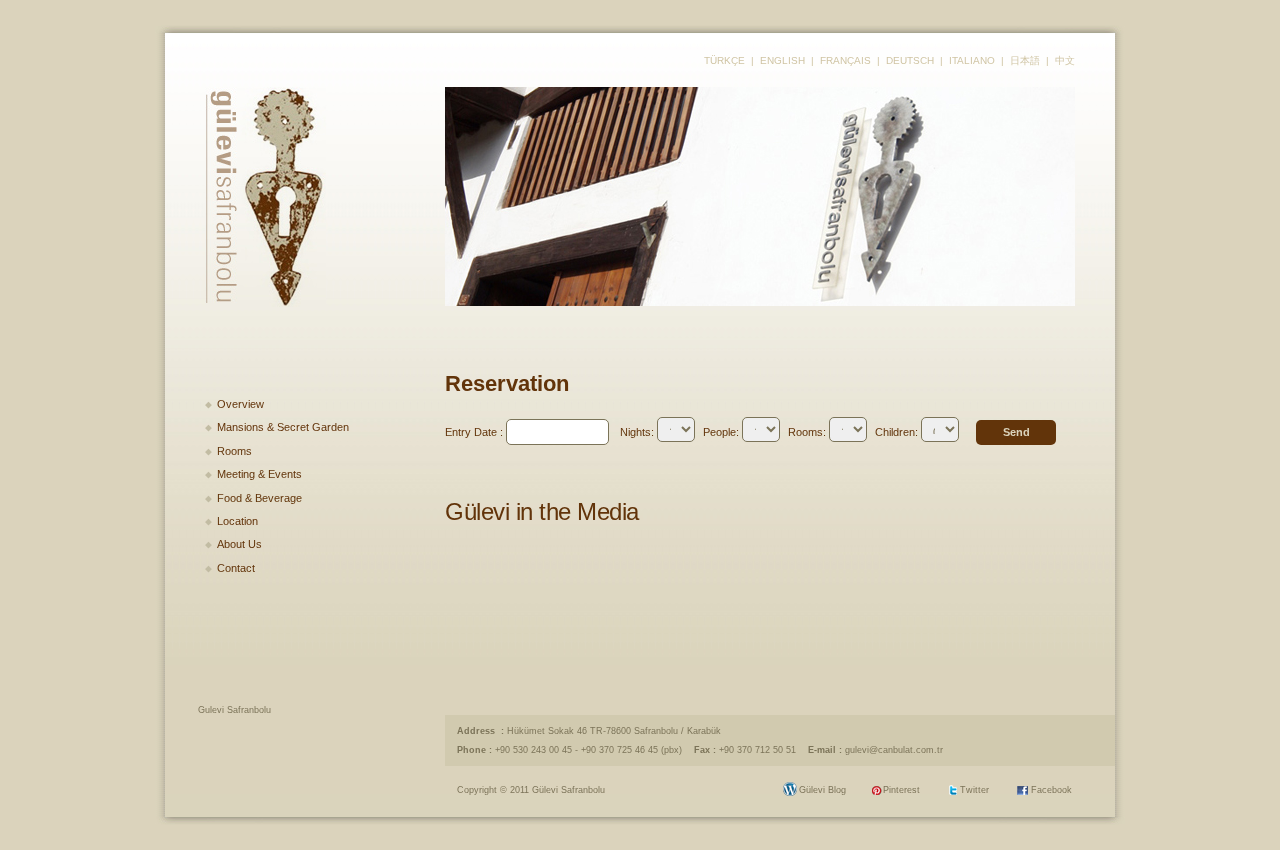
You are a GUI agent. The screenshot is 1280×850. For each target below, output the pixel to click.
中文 (1065, 60)
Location (237, 521)
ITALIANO (972, 60)
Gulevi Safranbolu (234, 710)
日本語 (1025, 60)
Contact (236, 568)
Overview (240, 404)
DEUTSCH (910, 60)
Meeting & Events (259, 474)
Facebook (1051, 790)
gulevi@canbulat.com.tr (894, 750)
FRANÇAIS (845, 60)
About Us (239, 544)
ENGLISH (782, 60)
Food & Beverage (259, 498)
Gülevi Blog (822, 790)
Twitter (974, 790)
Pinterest (901, 790)
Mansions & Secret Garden (283, 427)
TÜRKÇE (724, 60)
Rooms (234, 451)
